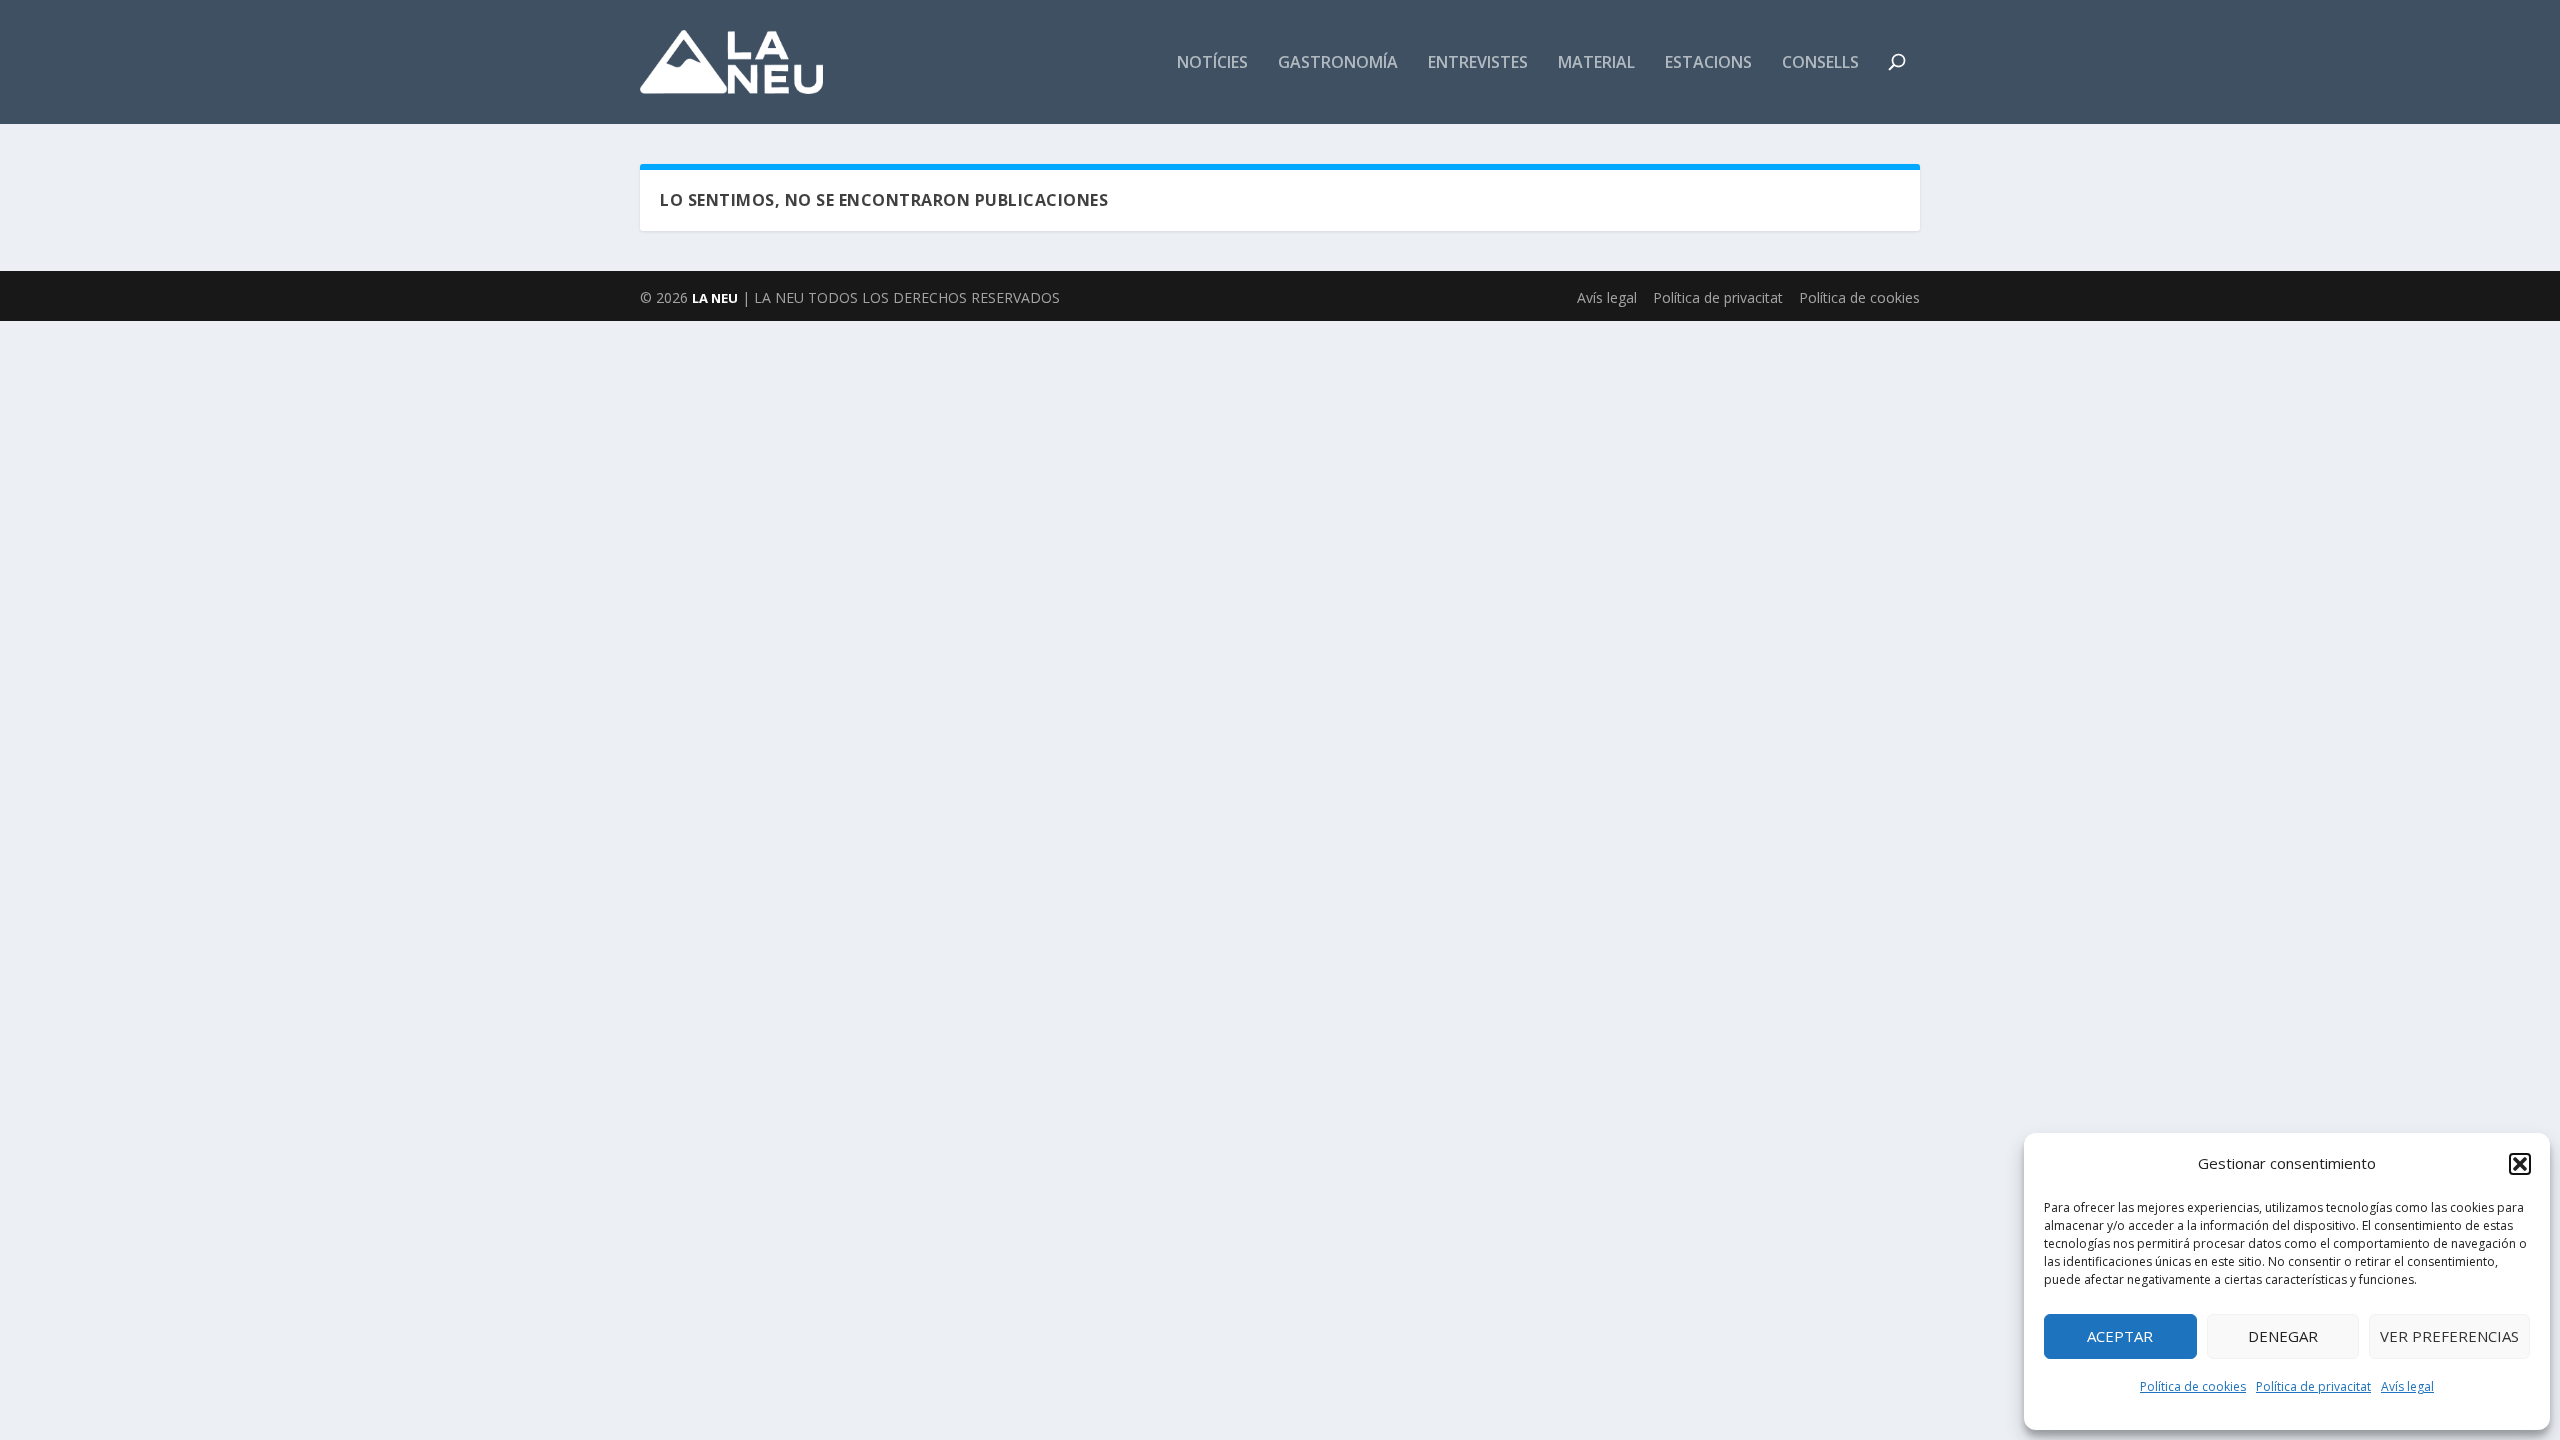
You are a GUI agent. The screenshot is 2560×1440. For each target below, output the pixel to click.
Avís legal (2407, 1386)
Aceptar (2120, 1336)
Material (1596, 63)
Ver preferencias (2449, 1336)
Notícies (1212, 63)
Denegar (2283, 1336)
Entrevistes (1478, 63)
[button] (2520, 1164)
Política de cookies (2193, 1386)
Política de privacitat (2313, 1386)
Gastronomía (1338, 63)
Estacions (1708, 63)
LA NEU (715, 298)
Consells (1820, 63)
